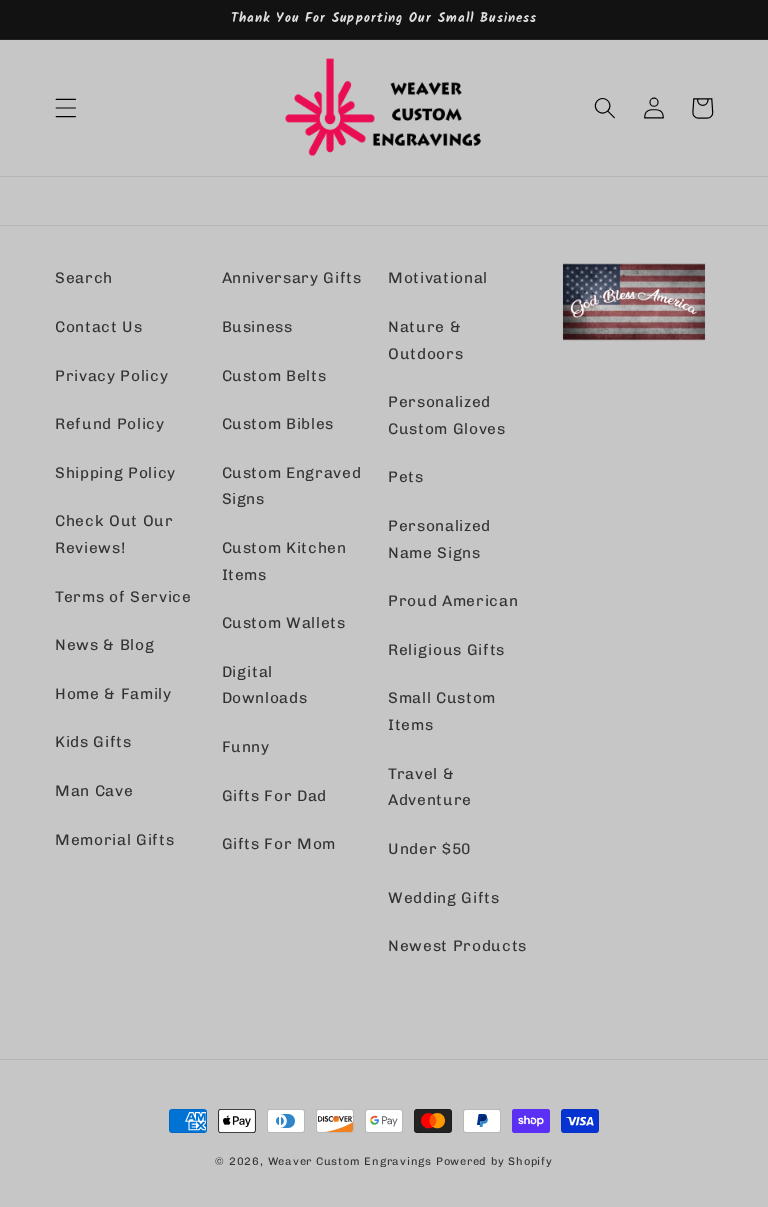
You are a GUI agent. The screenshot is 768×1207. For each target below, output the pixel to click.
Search (84, 278)
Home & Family (113, 694)
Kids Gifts (93, 742)
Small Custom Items (442, 711)
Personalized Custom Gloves (447, 415)
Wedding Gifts (444, 898)
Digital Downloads (265, 685)
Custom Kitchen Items (284, 561)
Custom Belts (274, 376)
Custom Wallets (284, 623)
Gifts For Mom (279, 844)
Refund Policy (110, 424)
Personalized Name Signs (439, 539)
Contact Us (99, 327)
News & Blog (104, 645)
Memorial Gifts (114, 840)
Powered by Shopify (494, 1161)
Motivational (438, 278)
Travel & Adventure (430, 787)
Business (257, 327)
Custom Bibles (278, 424)
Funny (246, 747)
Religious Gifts (446, 650)
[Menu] (66, 108)
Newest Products (457, 946)
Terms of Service (123, 597)
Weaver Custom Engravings (350, 1161)
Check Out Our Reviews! (114, 534)
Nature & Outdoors (425, 340)
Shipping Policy (115, 473)
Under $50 (429, 849)
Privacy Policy (111, 376)
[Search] (605, 108)
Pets (406, 477)
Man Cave (94, 791)
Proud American (453, 601)
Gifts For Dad (275, 796)
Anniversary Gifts (292, 278)
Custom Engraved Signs (292, 486)
